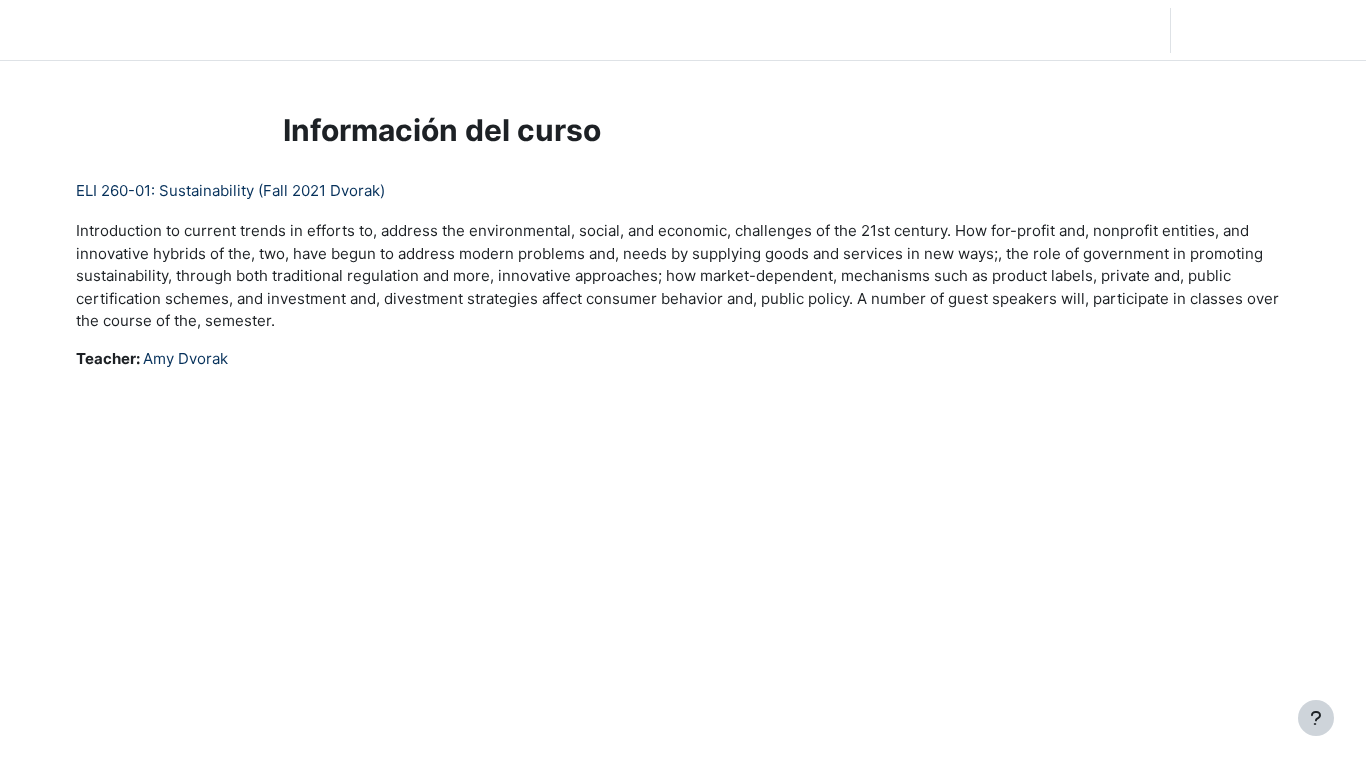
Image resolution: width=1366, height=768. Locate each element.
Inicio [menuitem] (162, 29)
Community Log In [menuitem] (261, 29)
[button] (1044, 30)
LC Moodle (63, 29)
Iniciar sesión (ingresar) (1266, 29)
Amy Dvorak (185, 358)
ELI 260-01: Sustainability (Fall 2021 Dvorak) (230, 190)
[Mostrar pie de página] (1316, 718)
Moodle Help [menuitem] (386, 29)
